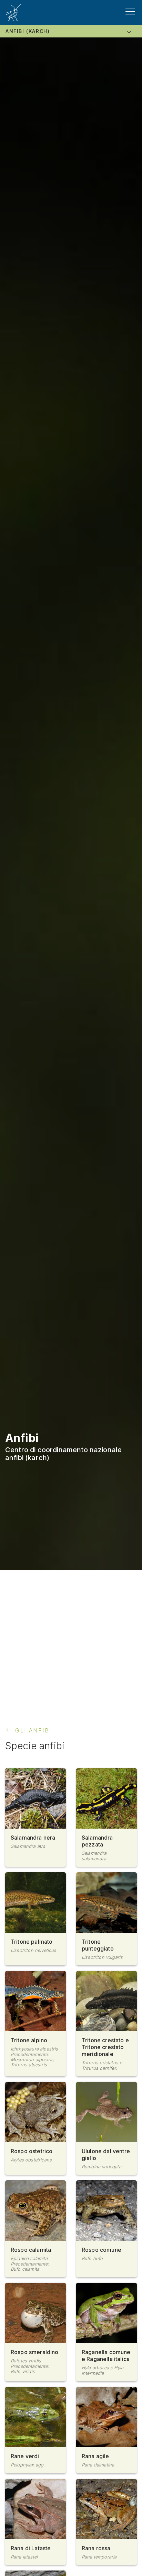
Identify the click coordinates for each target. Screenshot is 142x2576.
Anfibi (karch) (28, 31)
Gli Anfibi (33, 1730)
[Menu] (130, 12)
